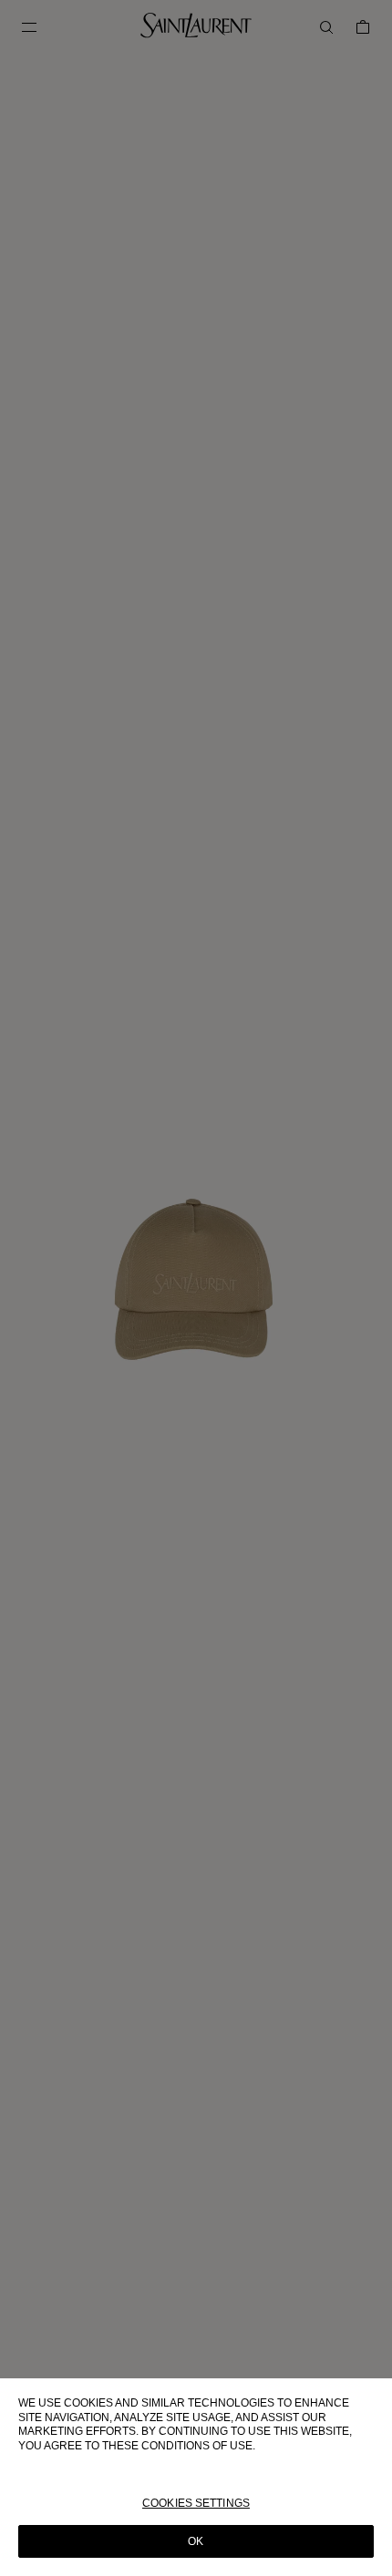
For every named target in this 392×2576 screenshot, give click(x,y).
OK (196, 2541)
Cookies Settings (196, 2503)
